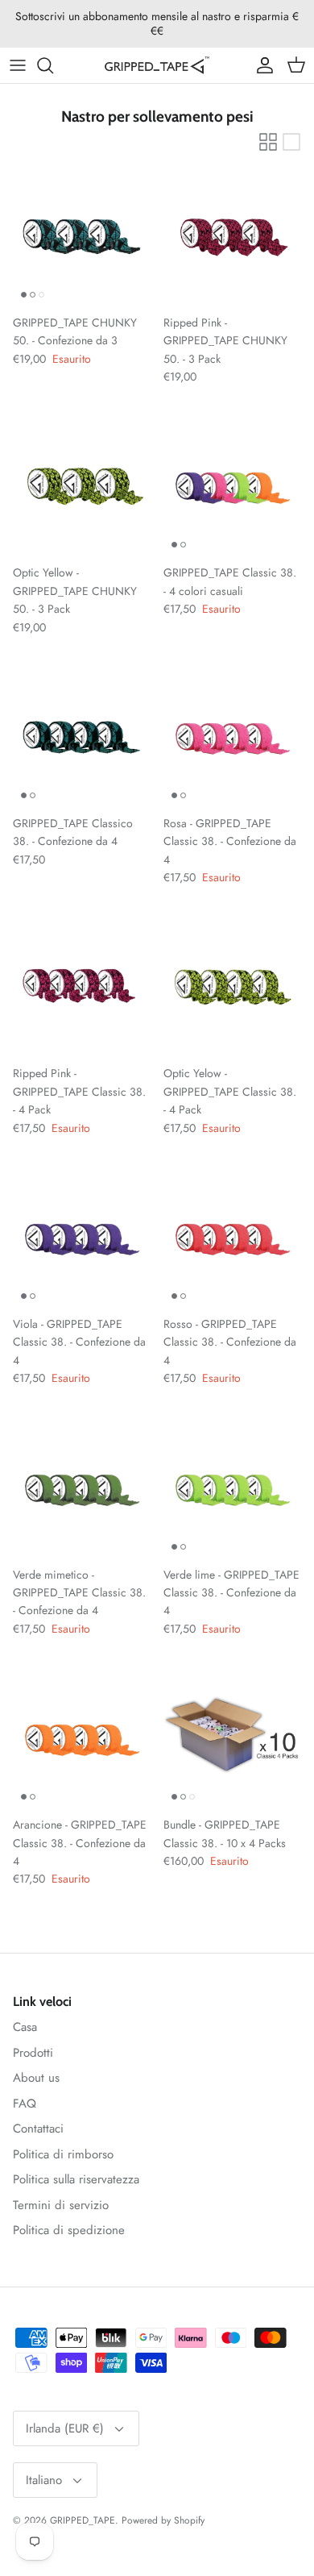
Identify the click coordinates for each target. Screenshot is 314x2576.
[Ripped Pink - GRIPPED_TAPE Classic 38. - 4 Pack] (82, 987)
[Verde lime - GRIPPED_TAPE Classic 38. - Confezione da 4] (232, 1489)
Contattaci (38, 2129)
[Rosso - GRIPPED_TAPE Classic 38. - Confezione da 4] (232, 1238)
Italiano (44, 2480)
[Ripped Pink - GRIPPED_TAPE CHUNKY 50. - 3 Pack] (232, 237)
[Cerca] (53, 65)
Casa (25, 2027)
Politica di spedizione (69, 2230)
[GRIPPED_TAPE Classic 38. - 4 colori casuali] (232, 487)
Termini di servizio (61, 2205)
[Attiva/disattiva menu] (18, 65)
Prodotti (33, 2053)
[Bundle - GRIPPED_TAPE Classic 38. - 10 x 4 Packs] (232, 1739)
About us (36, 2078)
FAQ (25, 2104)
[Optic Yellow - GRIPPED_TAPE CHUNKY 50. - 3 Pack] (82, 487)
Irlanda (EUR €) (65, 2428)
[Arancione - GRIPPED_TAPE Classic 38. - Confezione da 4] (82, 1739)
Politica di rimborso (63, 2154)
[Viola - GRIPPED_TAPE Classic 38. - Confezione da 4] (82, 1238)
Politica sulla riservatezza (76, 2179)
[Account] (261, 65)
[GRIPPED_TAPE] (157, 65)
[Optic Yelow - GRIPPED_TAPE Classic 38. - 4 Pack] (232, 987)
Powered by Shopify (163, 2520)
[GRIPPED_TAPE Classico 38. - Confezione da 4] (82, 737)
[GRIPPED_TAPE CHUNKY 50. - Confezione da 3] (82, 237)
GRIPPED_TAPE (83, 2520)
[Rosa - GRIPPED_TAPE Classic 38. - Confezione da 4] (232, 737)
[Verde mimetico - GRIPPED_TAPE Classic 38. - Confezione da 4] (82, 1489)
